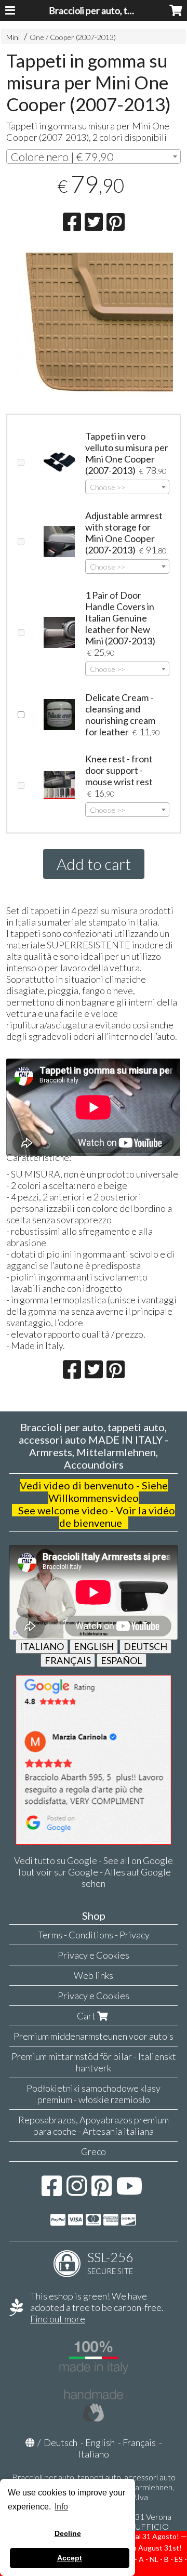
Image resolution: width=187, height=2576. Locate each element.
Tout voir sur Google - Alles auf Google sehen (94, 1878)
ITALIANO (42, 1646)
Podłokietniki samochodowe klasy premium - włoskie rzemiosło (94, 2094)
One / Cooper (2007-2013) (73, 37)
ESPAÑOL (122, 1660)
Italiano (94, 2454)
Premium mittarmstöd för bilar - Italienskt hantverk (94, 2062)
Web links (94, 1975)
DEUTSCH (145, 1646)
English (100, 2442)
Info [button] (61, 2507)
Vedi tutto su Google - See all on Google (94, 1860)
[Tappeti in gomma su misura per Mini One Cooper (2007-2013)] (93, 324)
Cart (87, 2016)
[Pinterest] (102, 2191)
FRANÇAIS (68, 1660)
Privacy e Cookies (94, 1955)
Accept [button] (70, 2558)
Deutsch (61, 2442)
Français (139, 2442)
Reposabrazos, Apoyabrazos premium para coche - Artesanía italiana (94, 2125)
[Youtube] (130, 2191)
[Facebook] (52, 2191)
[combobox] (93, 156)
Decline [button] (68, 2533)
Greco (94, 2151)
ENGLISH (94, 1646)
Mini (13, 37)
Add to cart (94, 864)
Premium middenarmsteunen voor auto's (94, 2036)
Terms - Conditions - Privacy (94, 1935)
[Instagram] (77, 2191)
